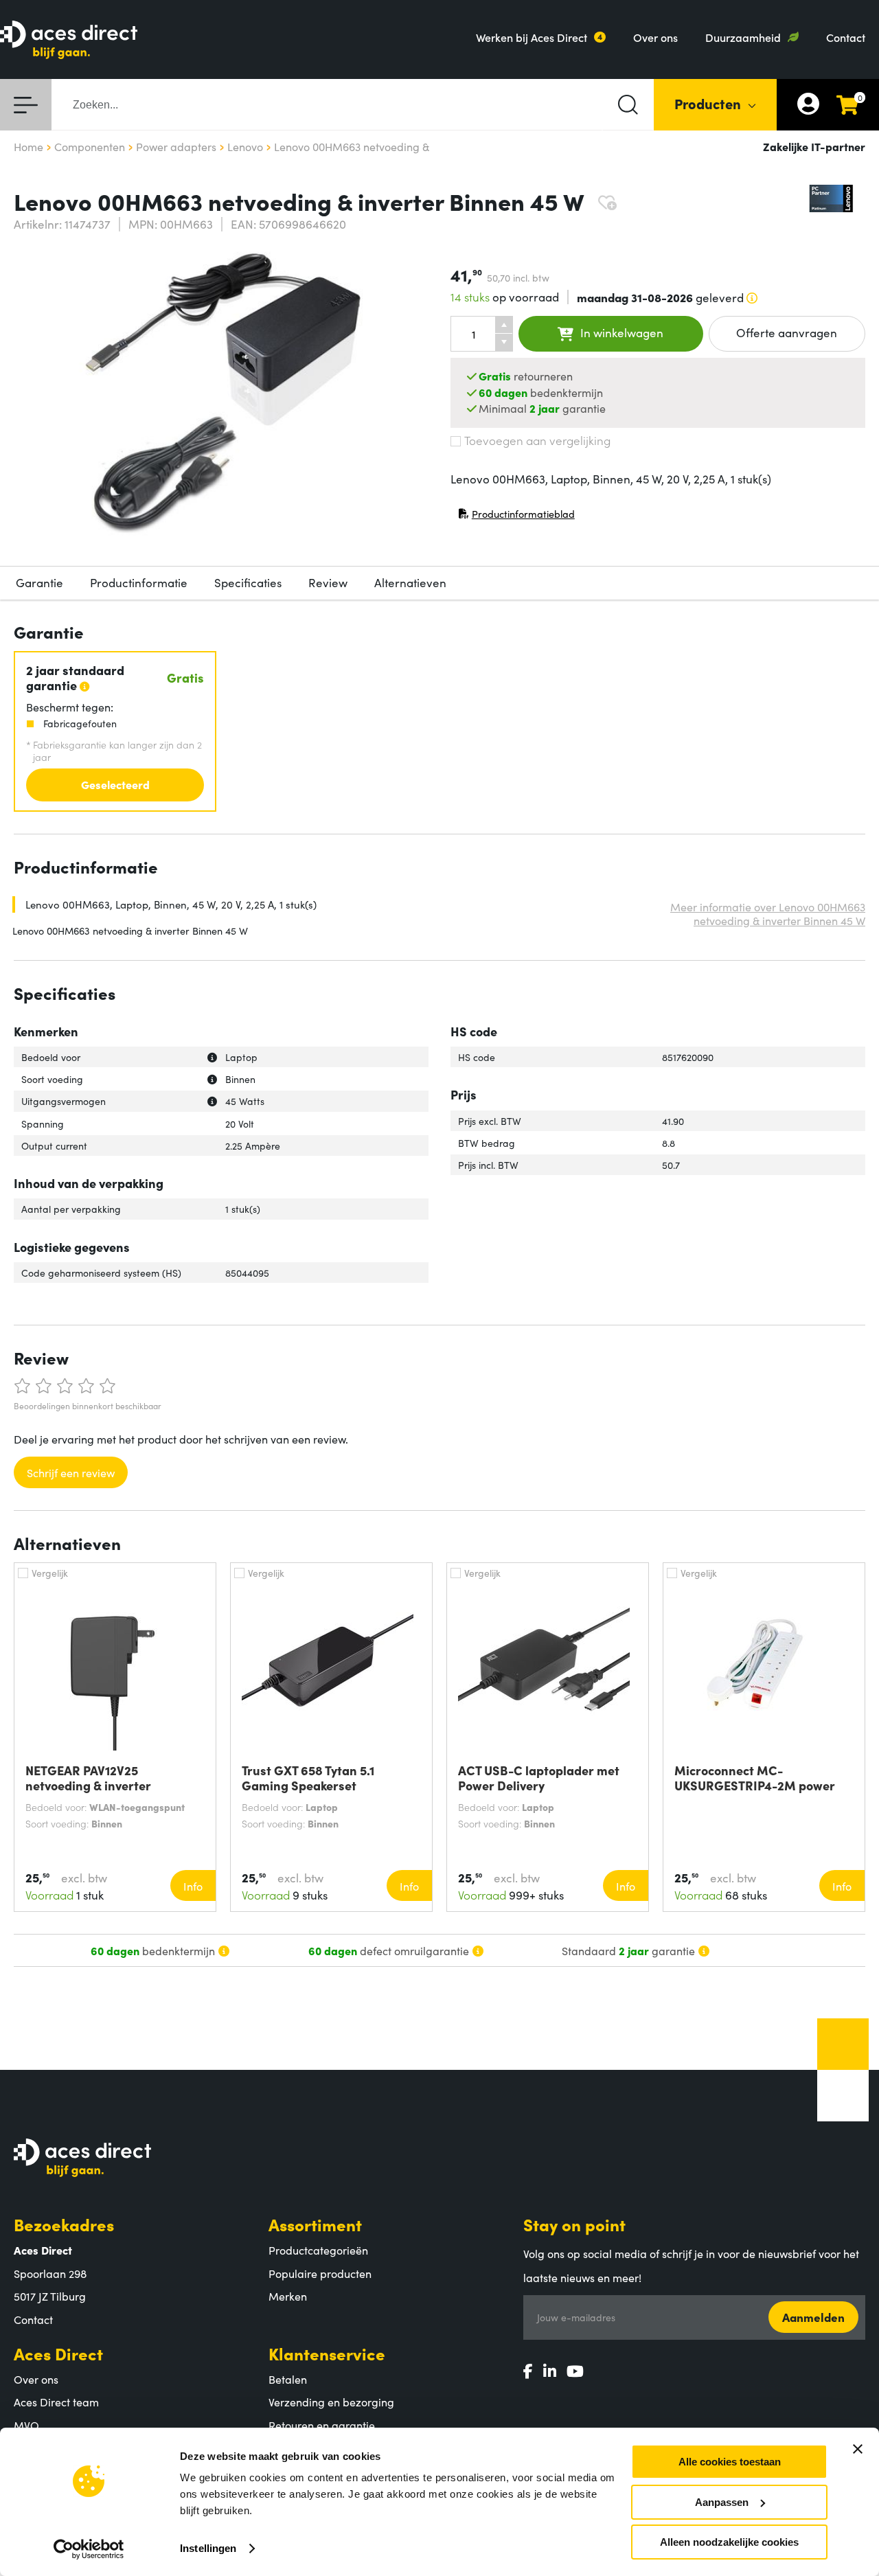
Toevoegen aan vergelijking (537, 440)
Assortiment (315, 2224)
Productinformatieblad (516, 517)
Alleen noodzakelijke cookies (729, 2542)
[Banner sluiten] (858, 2449)
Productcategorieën (318, 2250)
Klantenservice (327, 2353)
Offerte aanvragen (787, 332)
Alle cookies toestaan (730, 2462)
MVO (26, 2425)
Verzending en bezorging (331, 2402)
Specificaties (248, 582)
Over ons (655, 37)
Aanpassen (722, 2502)
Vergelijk (50, 1573)
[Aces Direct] (69, 41)
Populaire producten (320, 2273)
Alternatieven (410, 582)
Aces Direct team (56, 2402)
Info (193, 1886)
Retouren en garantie (322, 2425)
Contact (846, 37)
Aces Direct (58, 2353)
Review (328, 582)
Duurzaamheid (743, 37)
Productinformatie (139, 582)
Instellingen (208, 2548)
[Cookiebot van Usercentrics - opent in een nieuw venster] (89, 2549)
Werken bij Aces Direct (532, 37)
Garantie (39, 582)
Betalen (288, 2379)
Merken (288, 2296)
